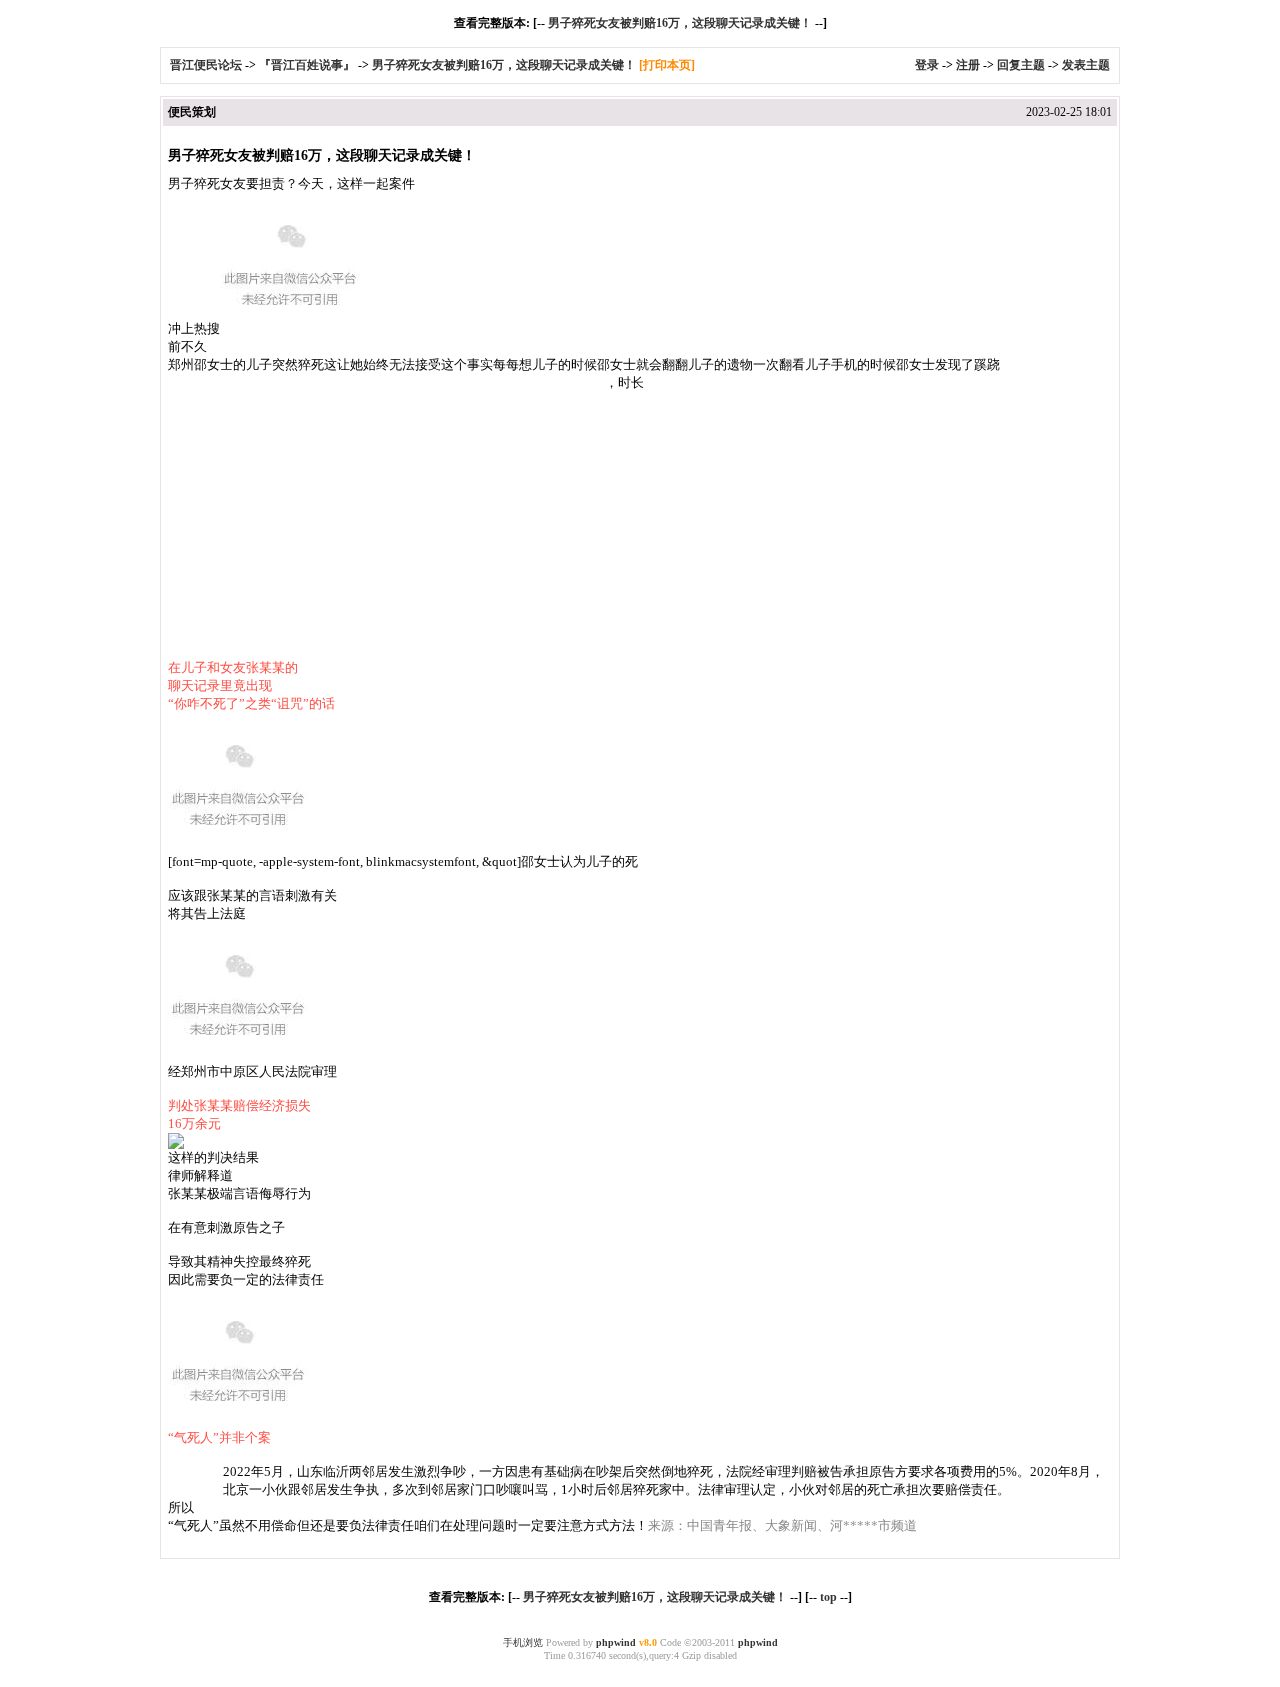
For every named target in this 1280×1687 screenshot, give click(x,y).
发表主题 (1086, 65)
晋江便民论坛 (206, 65)
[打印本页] (667, 65)
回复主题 (1021, 65)
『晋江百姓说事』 (307, 65)
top (828, 1597)
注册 (968, 65)
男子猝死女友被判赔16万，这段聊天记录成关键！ (680, 23)
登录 (927, 65)
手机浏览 (523, 1642)
